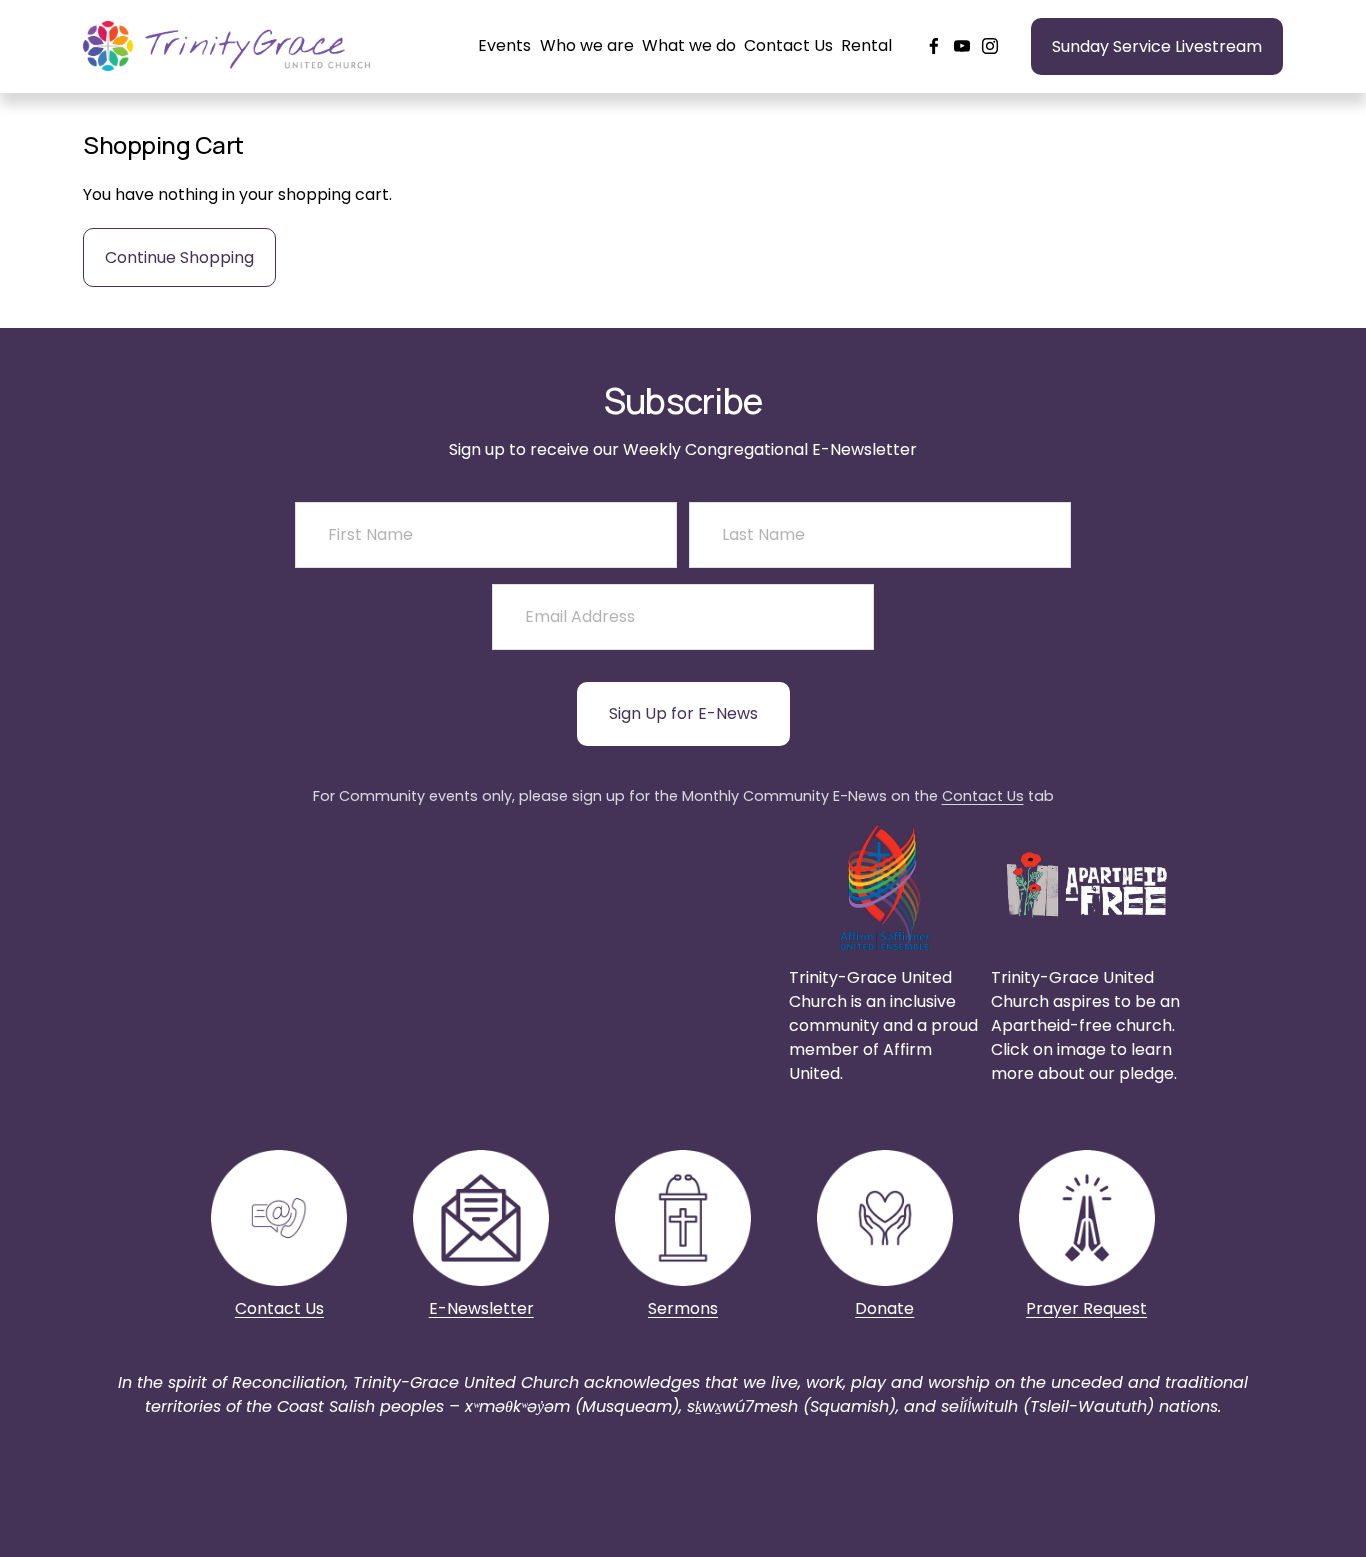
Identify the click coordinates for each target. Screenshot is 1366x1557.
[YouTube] (962, 46)
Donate (884, 1308)
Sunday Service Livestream (1157, 46)
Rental (866, 45)
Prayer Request (1086, 1308)
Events (504, 45)
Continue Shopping (179, 257)
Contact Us (788, 45)
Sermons (683, 1308)
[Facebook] (934, 46)
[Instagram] (990, 46)
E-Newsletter (481, 1308)
